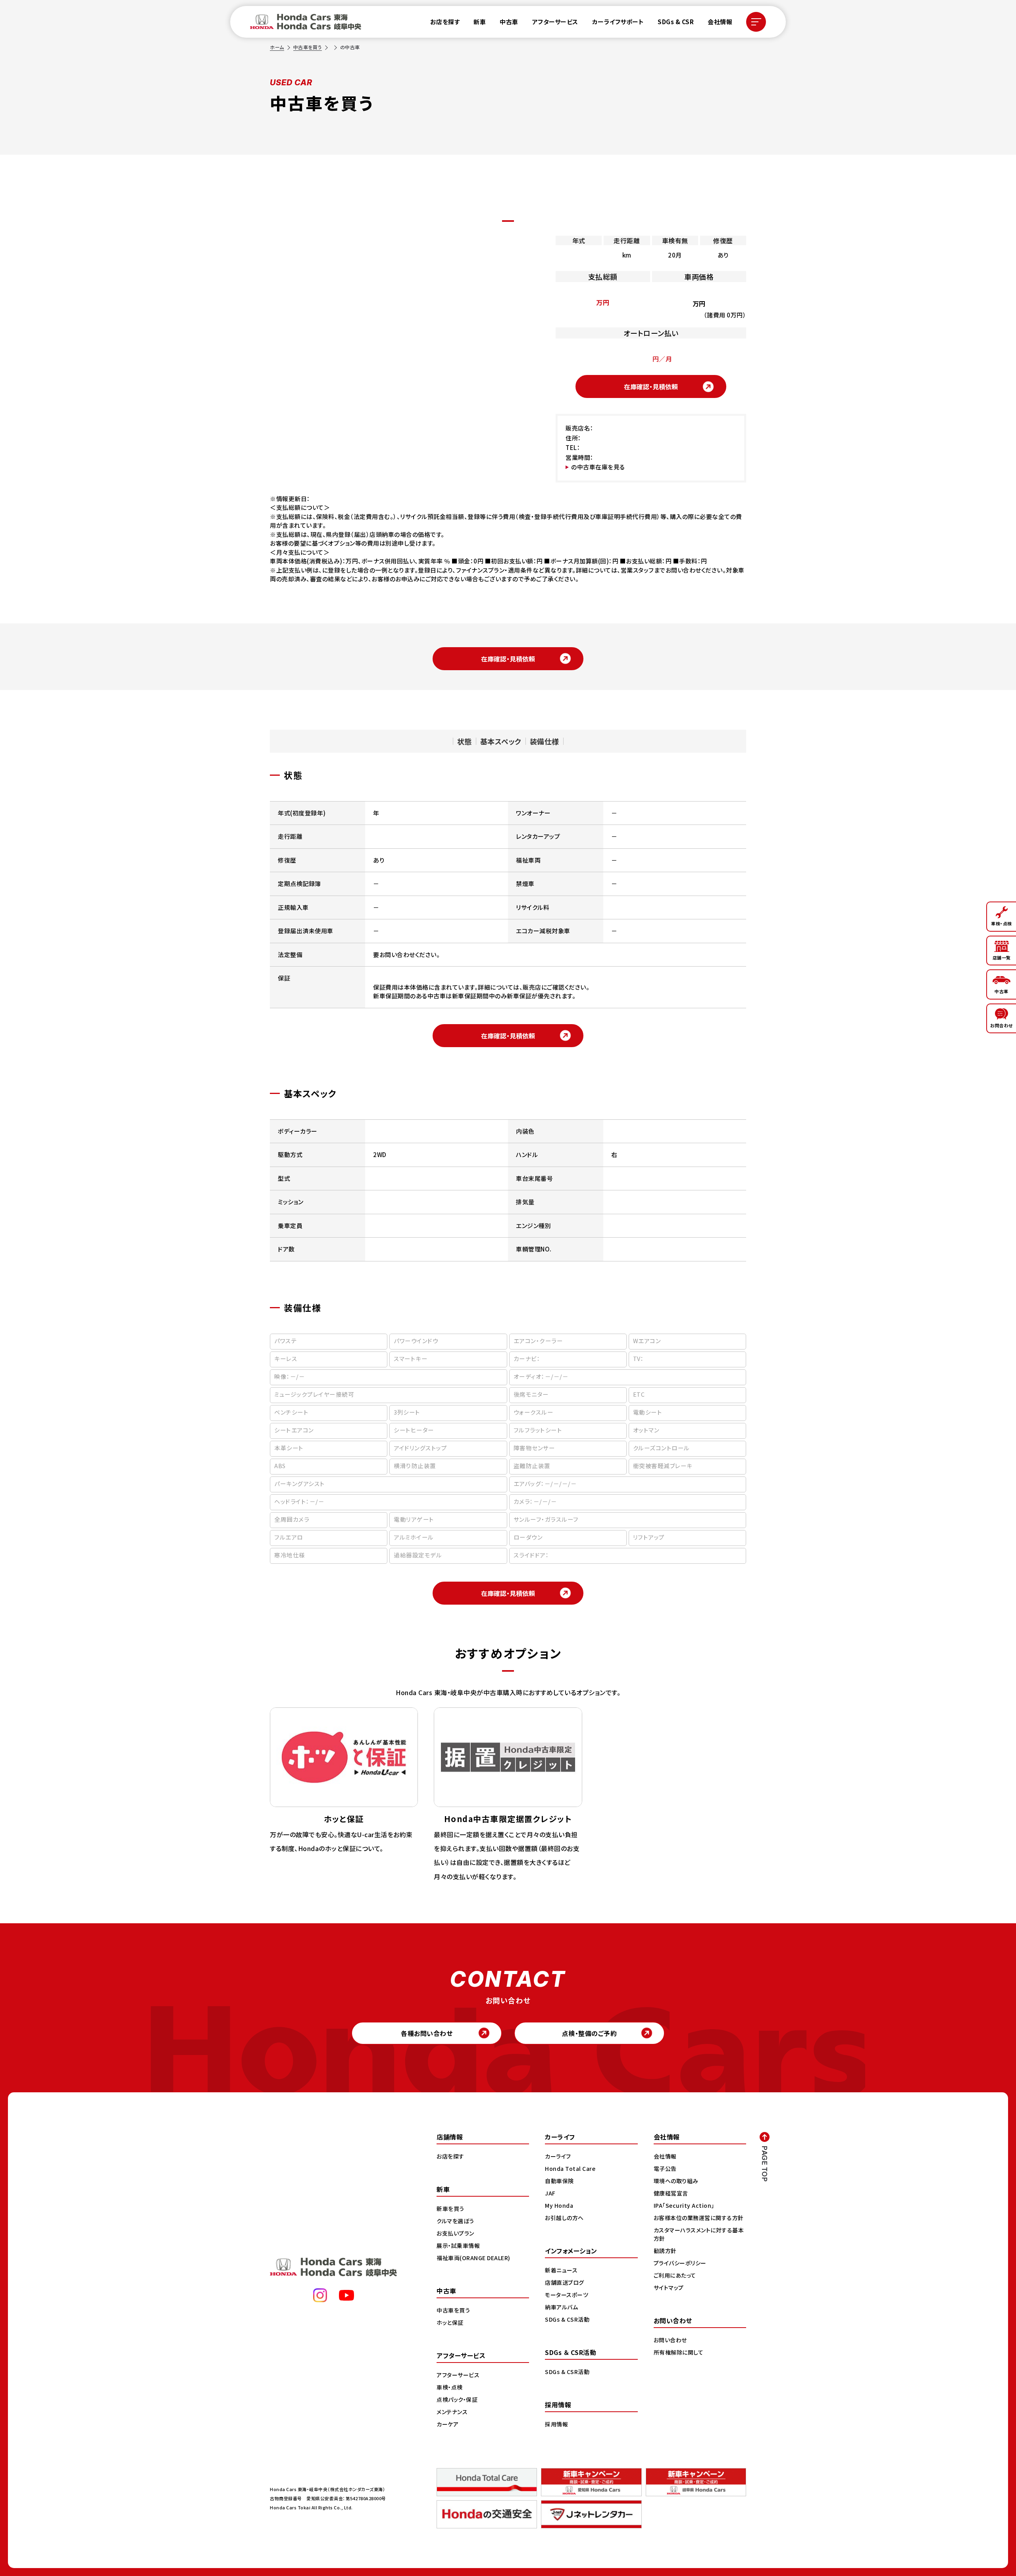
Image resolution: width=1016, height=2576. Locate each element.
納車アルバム (561, 2307)
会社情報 (720, 22)
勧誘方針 (665, 2251)
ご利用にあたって (675, 2275)
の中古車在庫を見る (598, 467)
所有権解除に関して (679, 2352)
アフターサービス (555, 22)
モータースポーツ (567, 2295)
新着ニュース (561, 2270)
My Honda (559, 2205)
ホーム (277, 47)
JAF (550, 2193)
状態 (465, 741)
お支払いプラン (455, 2233)
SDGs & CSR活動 (567, 2319)
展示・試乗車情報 (458, 2245)
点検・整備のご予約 (590, 2033)
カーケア (447, 2424)
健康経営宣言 (671, 2193)
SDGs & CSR (676, 22)
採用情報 (556, 2424)
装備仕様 (545, 741)
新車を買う (450, 2209)
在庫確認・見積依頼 (651, 386)
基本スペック (501, 741)
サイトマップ (669, 2288)
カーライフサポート (618, 22)
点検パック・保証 (457, 2399)
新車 (480, 22)
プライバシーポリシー (680, 2263)
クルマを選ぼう (455, 2221)
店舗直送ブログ (565, 2282)
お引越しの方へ (564, 2218)
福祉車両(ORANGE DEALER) (473, 2258)
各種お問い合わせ (427, 2033)
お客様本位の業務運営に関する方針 (699, 2218)
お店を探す (445, 22)
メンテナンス (452, 2412)
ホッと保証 (450, 2322)
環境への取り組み (676, 2181)
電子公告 (665, 2168)
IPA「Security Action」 (684, 2205)
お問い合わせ (670, 2340)
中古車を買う (308, 47)
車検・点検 (450, 2387)
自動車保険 (559, 2181)
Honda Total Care (570, 2168)
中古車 (509, 22)
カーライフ (558, 2156)
